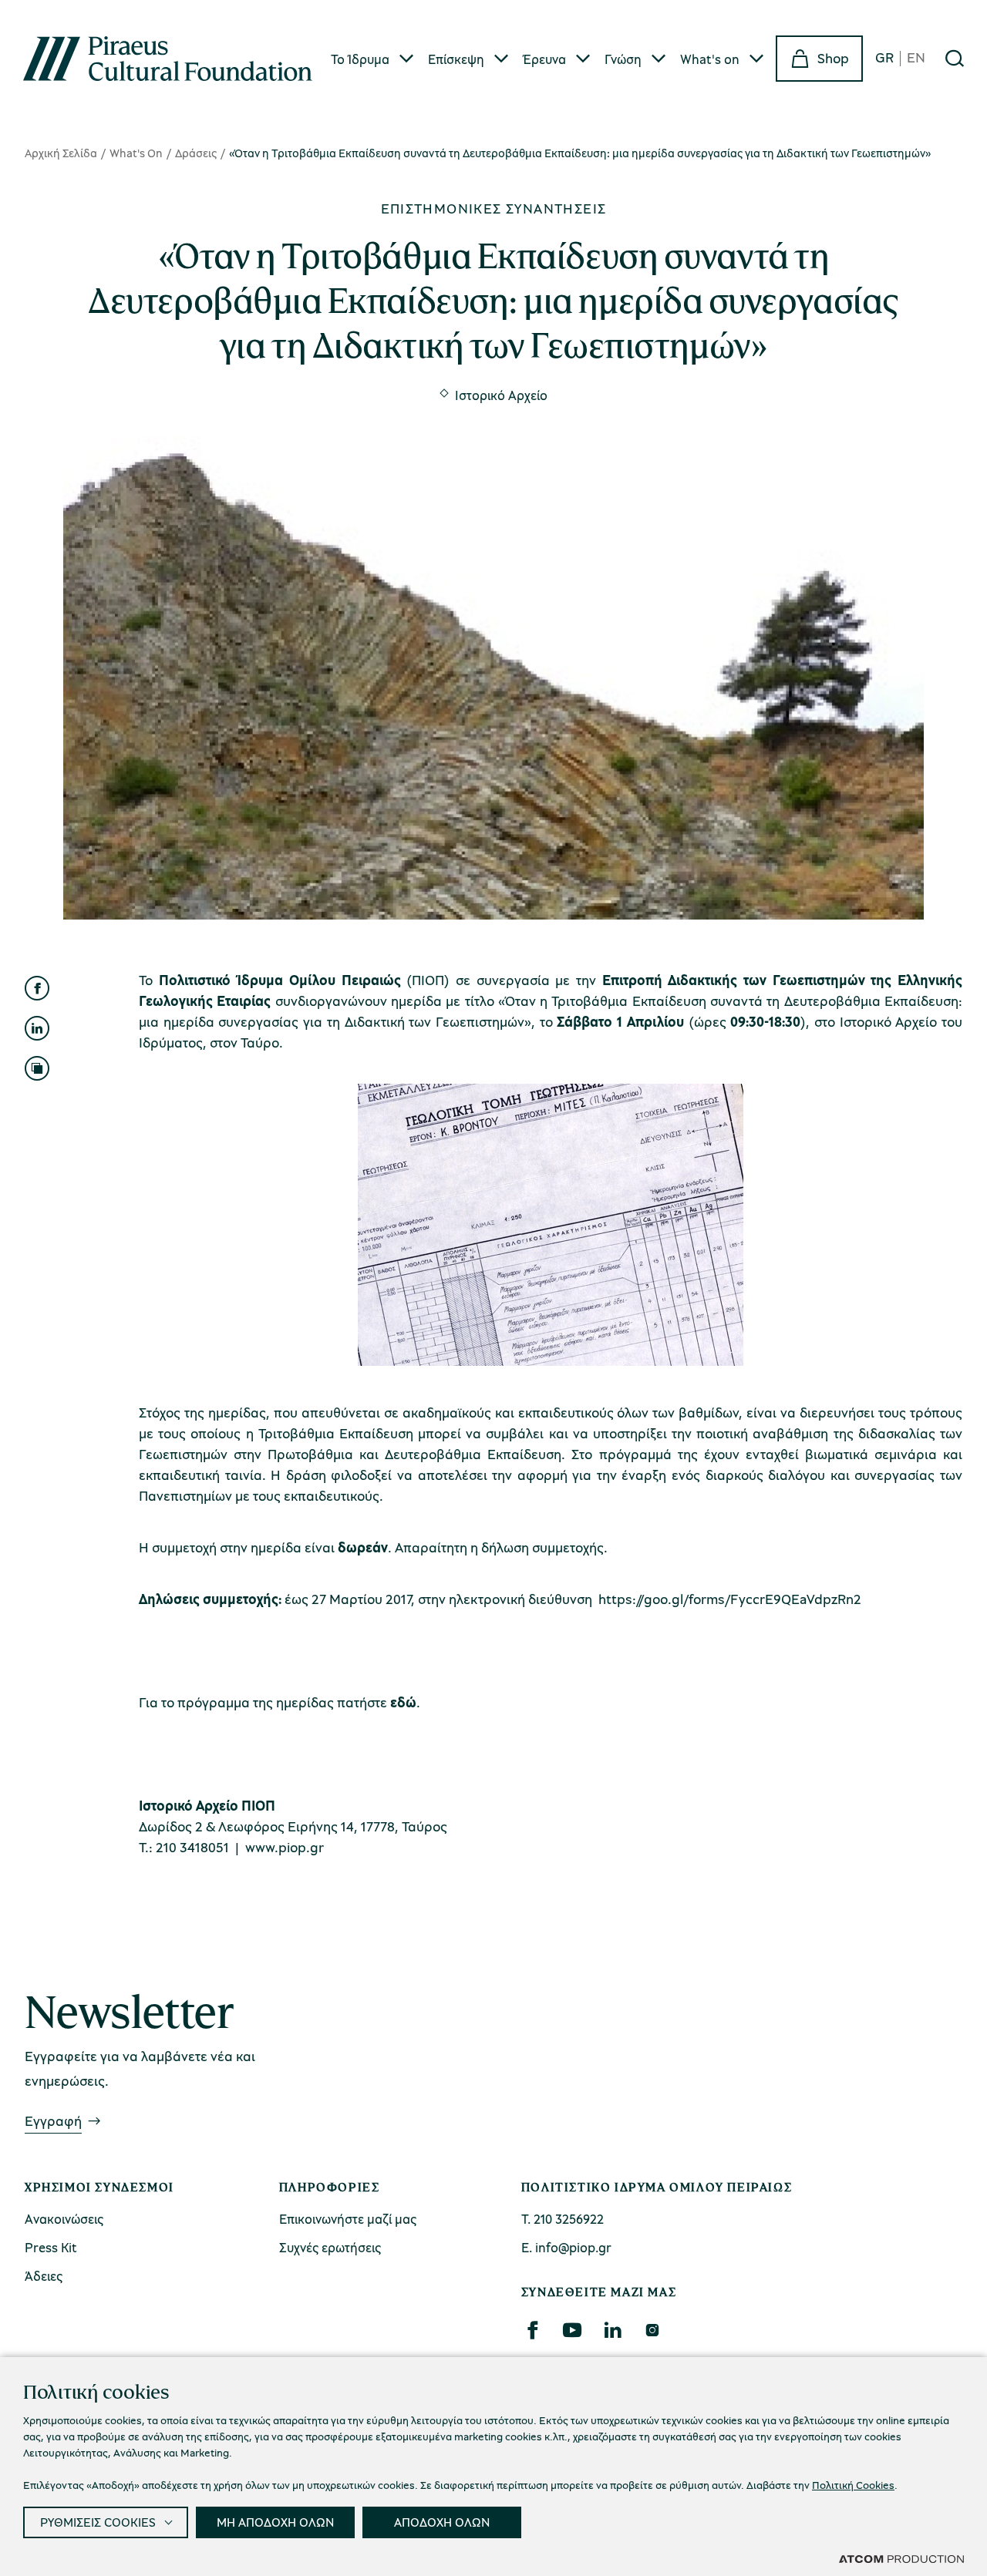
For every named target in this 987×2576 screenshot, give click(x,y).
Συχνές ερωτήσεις (330, 2247)
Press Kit (51, 2247)
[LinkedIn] (612, 2330)
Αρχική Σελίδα (61, 153)
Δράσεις (196, 153)
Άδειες (44, 2276)
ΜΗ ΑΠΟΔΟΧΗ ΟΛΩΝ (275, 2522)
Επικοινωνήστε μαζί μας (348, 2219)
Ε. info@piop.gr (566, 2247)
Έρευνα (544, 59)
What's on (710, 59)
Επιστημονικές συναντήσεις (494, 208)
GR (884, 58)
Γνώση (623, 59)
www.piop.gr (285, 1847)
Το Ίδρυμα (360, 59)
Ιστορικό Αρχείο (501, 395)
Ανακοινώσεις (64, 2219)
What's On (136, 153)
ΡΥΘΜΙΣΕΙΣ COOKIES (98, 2522)
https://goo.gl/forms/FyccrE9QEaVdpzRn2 (730, 1599)
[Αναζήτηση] (955, 59)
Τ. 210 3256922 (563, 2219)
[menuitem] (373, 59)
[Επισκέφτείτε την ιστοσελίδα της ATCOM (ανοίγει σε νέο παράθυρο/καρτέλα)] (901, 2558)
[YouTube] (572, 2330)
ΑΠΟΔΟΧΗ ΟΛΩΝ (442, 2522)
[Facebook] (532, 2330)
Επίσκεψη (456, 59)
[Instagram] (652, 2330)
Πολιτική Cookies (853, 2485)
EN (916, 58)
